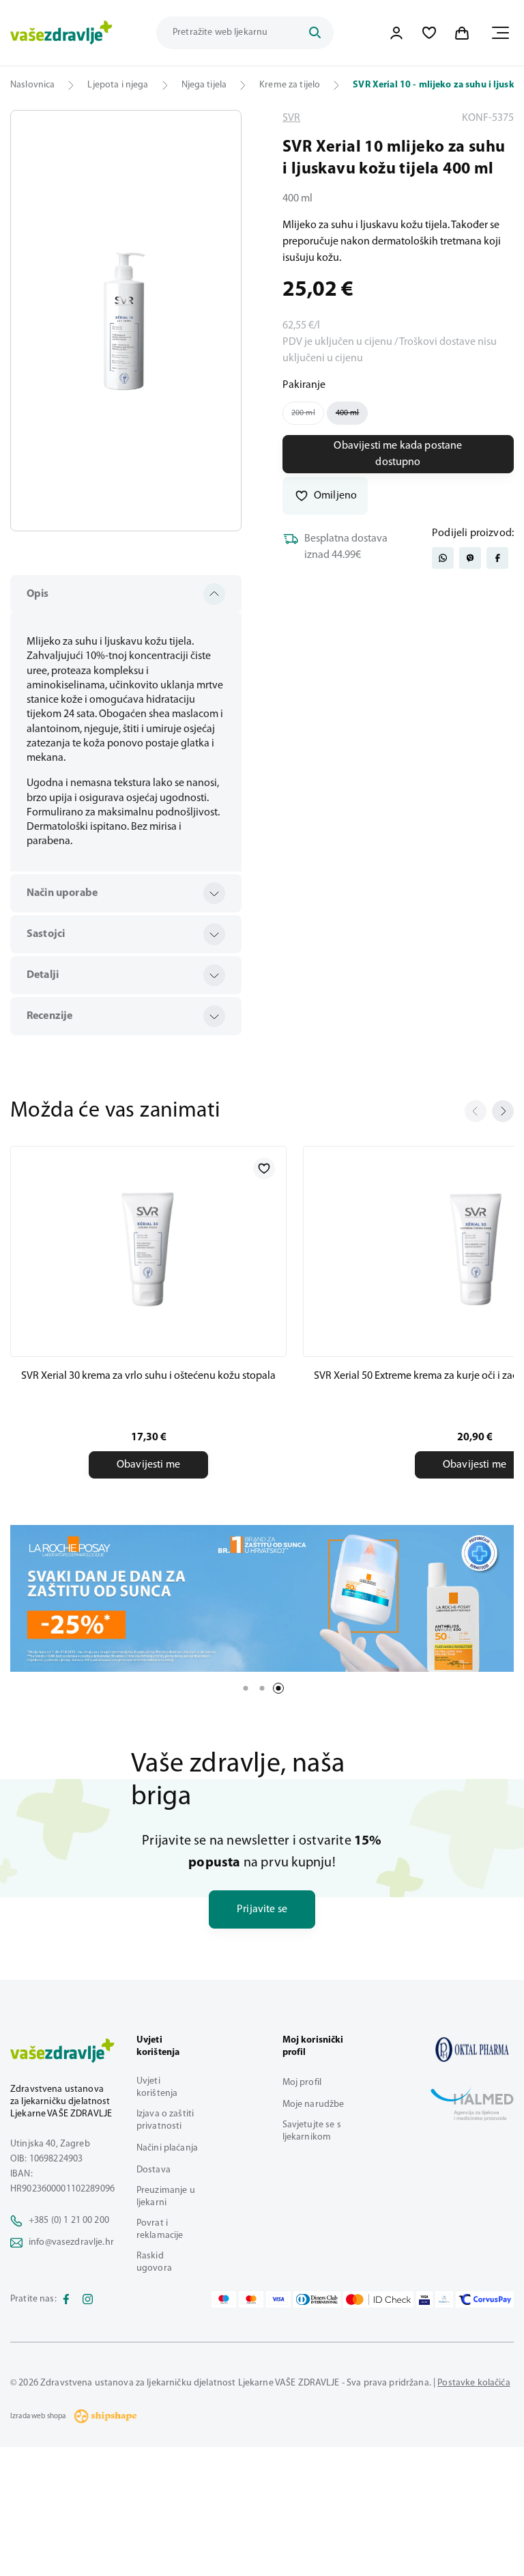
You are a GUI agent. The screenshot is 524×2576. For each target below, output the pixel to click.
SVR (291, 118)
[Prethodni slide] (476, 1111)
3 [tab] (278, 1688)
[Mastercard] (251, 2299)
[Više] (262, 1598)
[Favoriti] (429, 33)
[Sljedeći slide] (503, 1111)
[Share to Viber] (470, 558)
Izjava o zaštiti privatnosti (165, 2120)
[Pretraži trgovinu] (315, 33)
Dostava (154, 2170)
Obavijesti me (148, 1465)
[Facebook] (66, 2299)
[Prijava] (396, 33)
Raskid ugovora (154, 2262)
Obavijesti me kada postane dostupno (398, 454)
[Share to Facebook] (497, 558)
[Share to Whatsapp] (443, 558)
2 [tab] (262, 1688)
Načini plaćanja (167, 2148)
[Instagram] (88, 2299)
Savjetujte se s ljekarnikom (312, 2131)
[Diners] (317, 2299)
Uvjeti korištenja (157, 2087)
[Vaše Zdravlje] (61, 33)
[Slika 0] (126, 321)
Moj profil (302, 2083)
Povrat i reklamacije (160, 2229)
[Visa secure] (424, 2299)
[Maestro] (224, 2299)
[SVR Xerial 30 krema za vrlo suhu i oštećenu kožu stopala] (148, 1249)
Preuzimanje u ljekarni (166, 2197)
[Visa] (278, 2299)
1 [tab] (246, 1688)
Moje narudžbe (314, 2104)
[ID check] (378, 2299)
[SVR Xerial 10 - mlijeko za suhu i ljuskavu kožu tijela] (472, 2049)
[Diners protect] (444, 2299)
